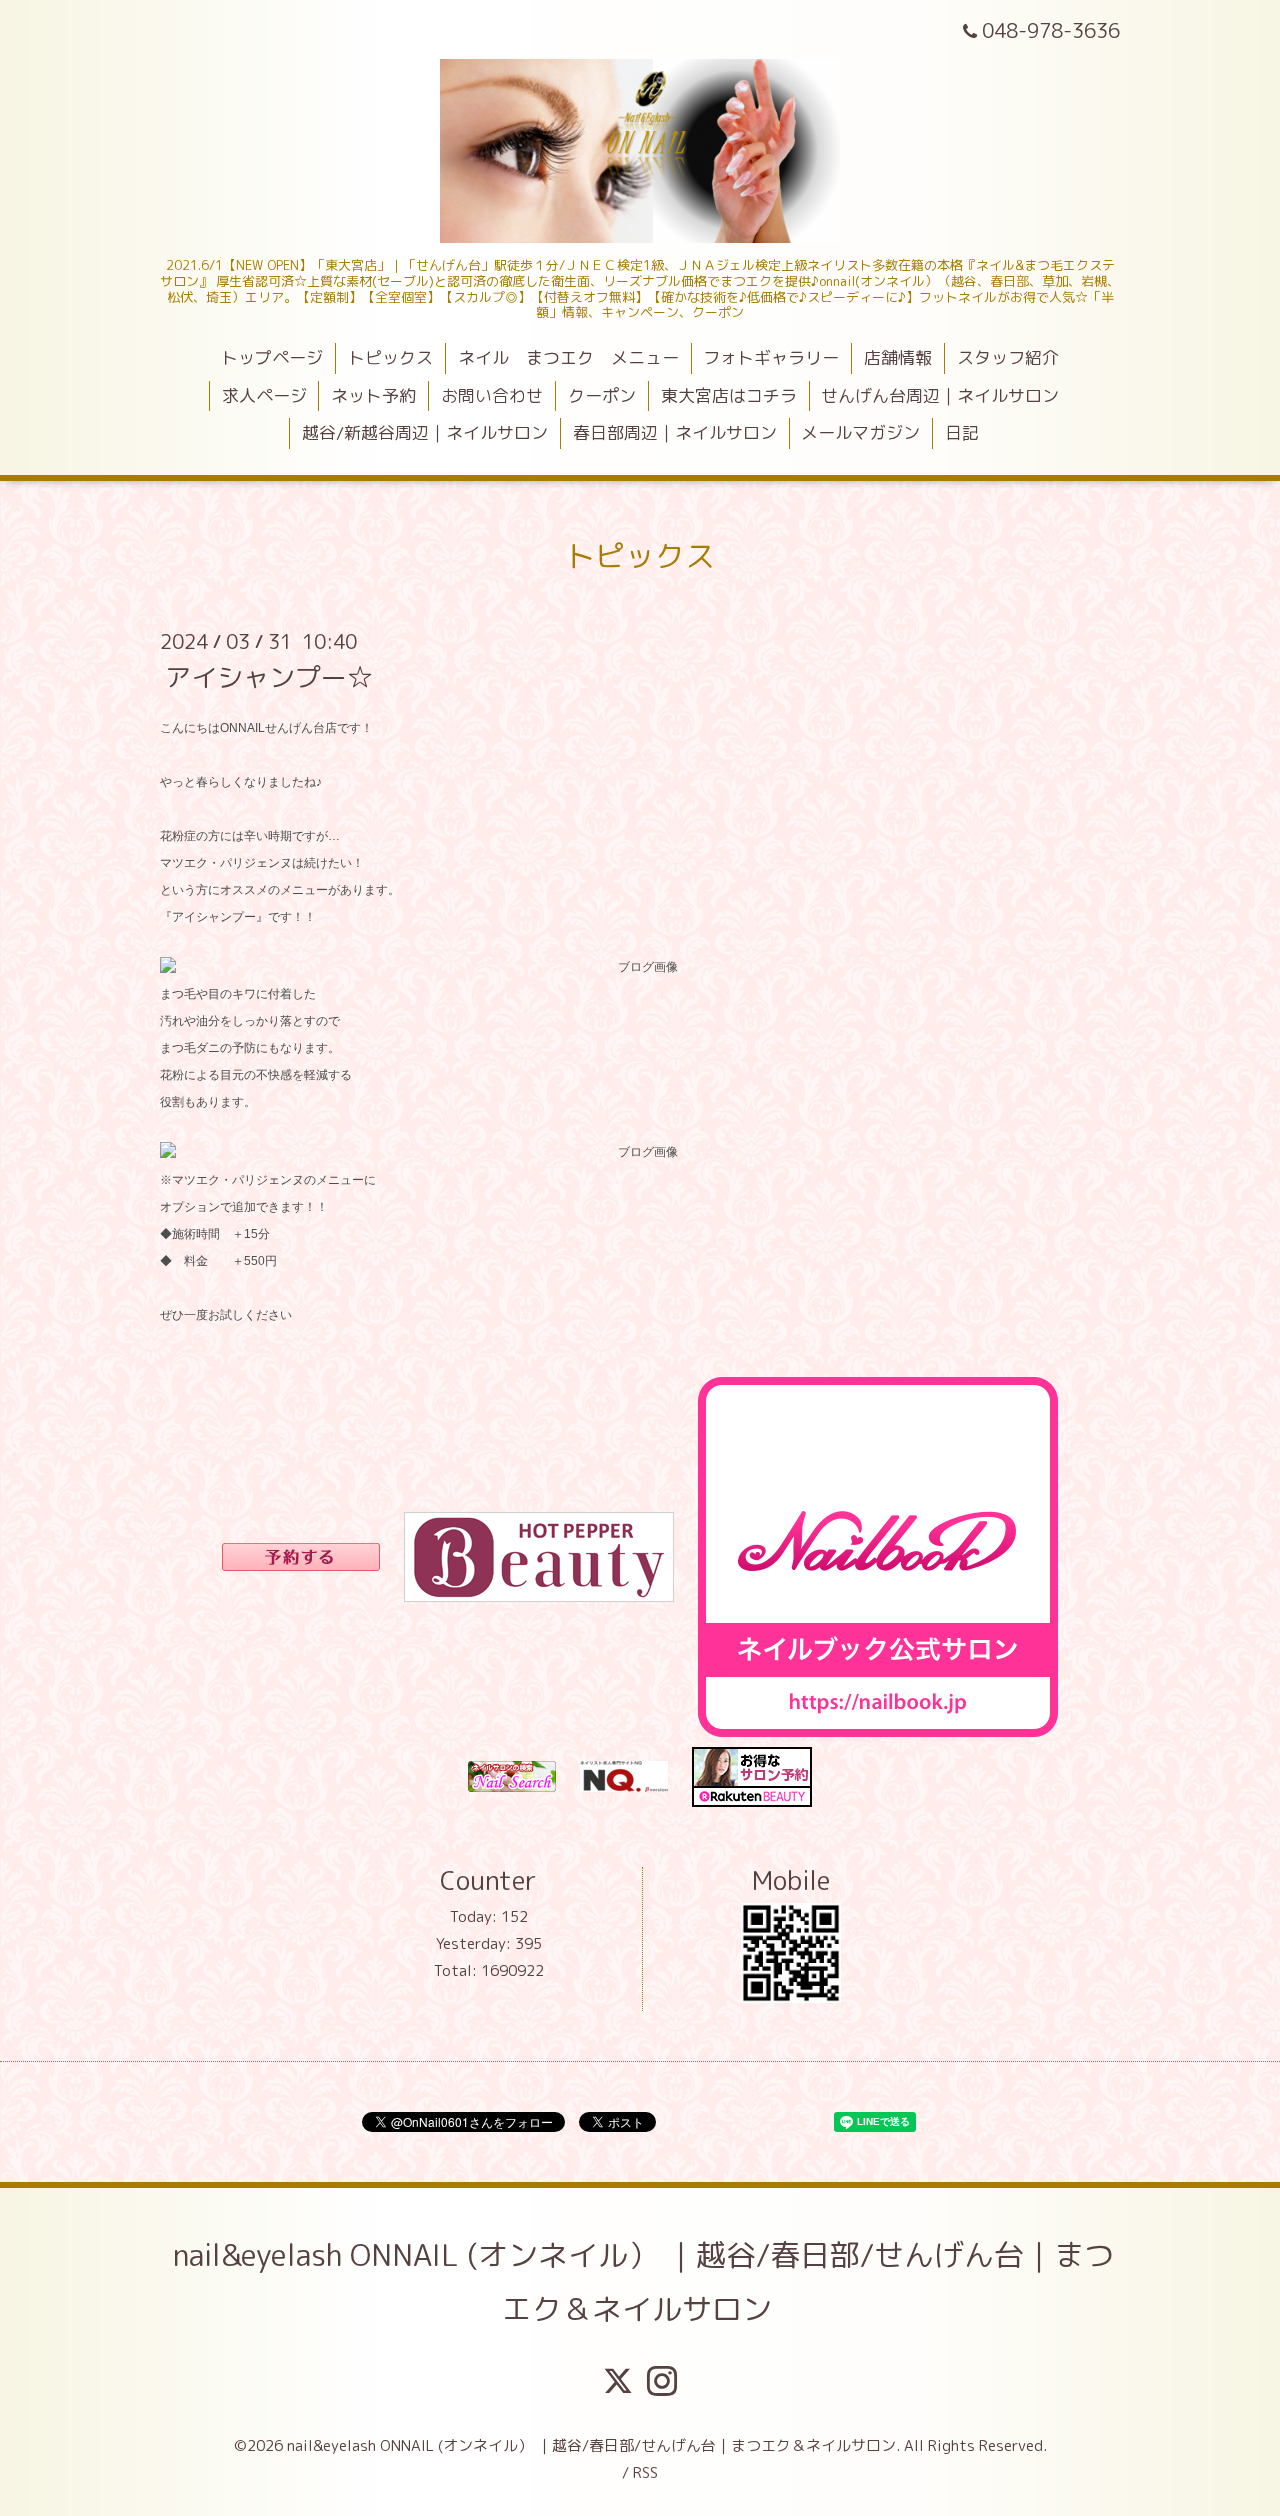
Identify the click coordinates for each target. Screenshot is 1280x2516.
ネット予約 (373, 395)
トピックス (390, 357)
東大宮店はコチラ (729, 395)
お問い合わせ (492, 395)
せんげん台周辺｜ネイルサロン (940, 395)
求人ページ (264, 395)
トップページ (272, 357)
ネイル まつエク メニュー (568, 357)
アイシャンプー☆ (269, 676)
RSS (645, 2472)
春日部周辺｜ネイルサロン (675, 432)
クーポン (602, 395)
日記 (962, 432)
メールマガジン (860, 432)
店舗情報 (898, 357)
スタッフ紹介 (1008, 357)
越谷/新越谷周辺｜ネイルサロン (425, 432)
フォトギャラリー (771, 357)
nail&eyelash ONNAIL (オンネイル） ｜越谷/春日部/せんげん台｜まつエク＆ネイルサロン (643, 2282)
